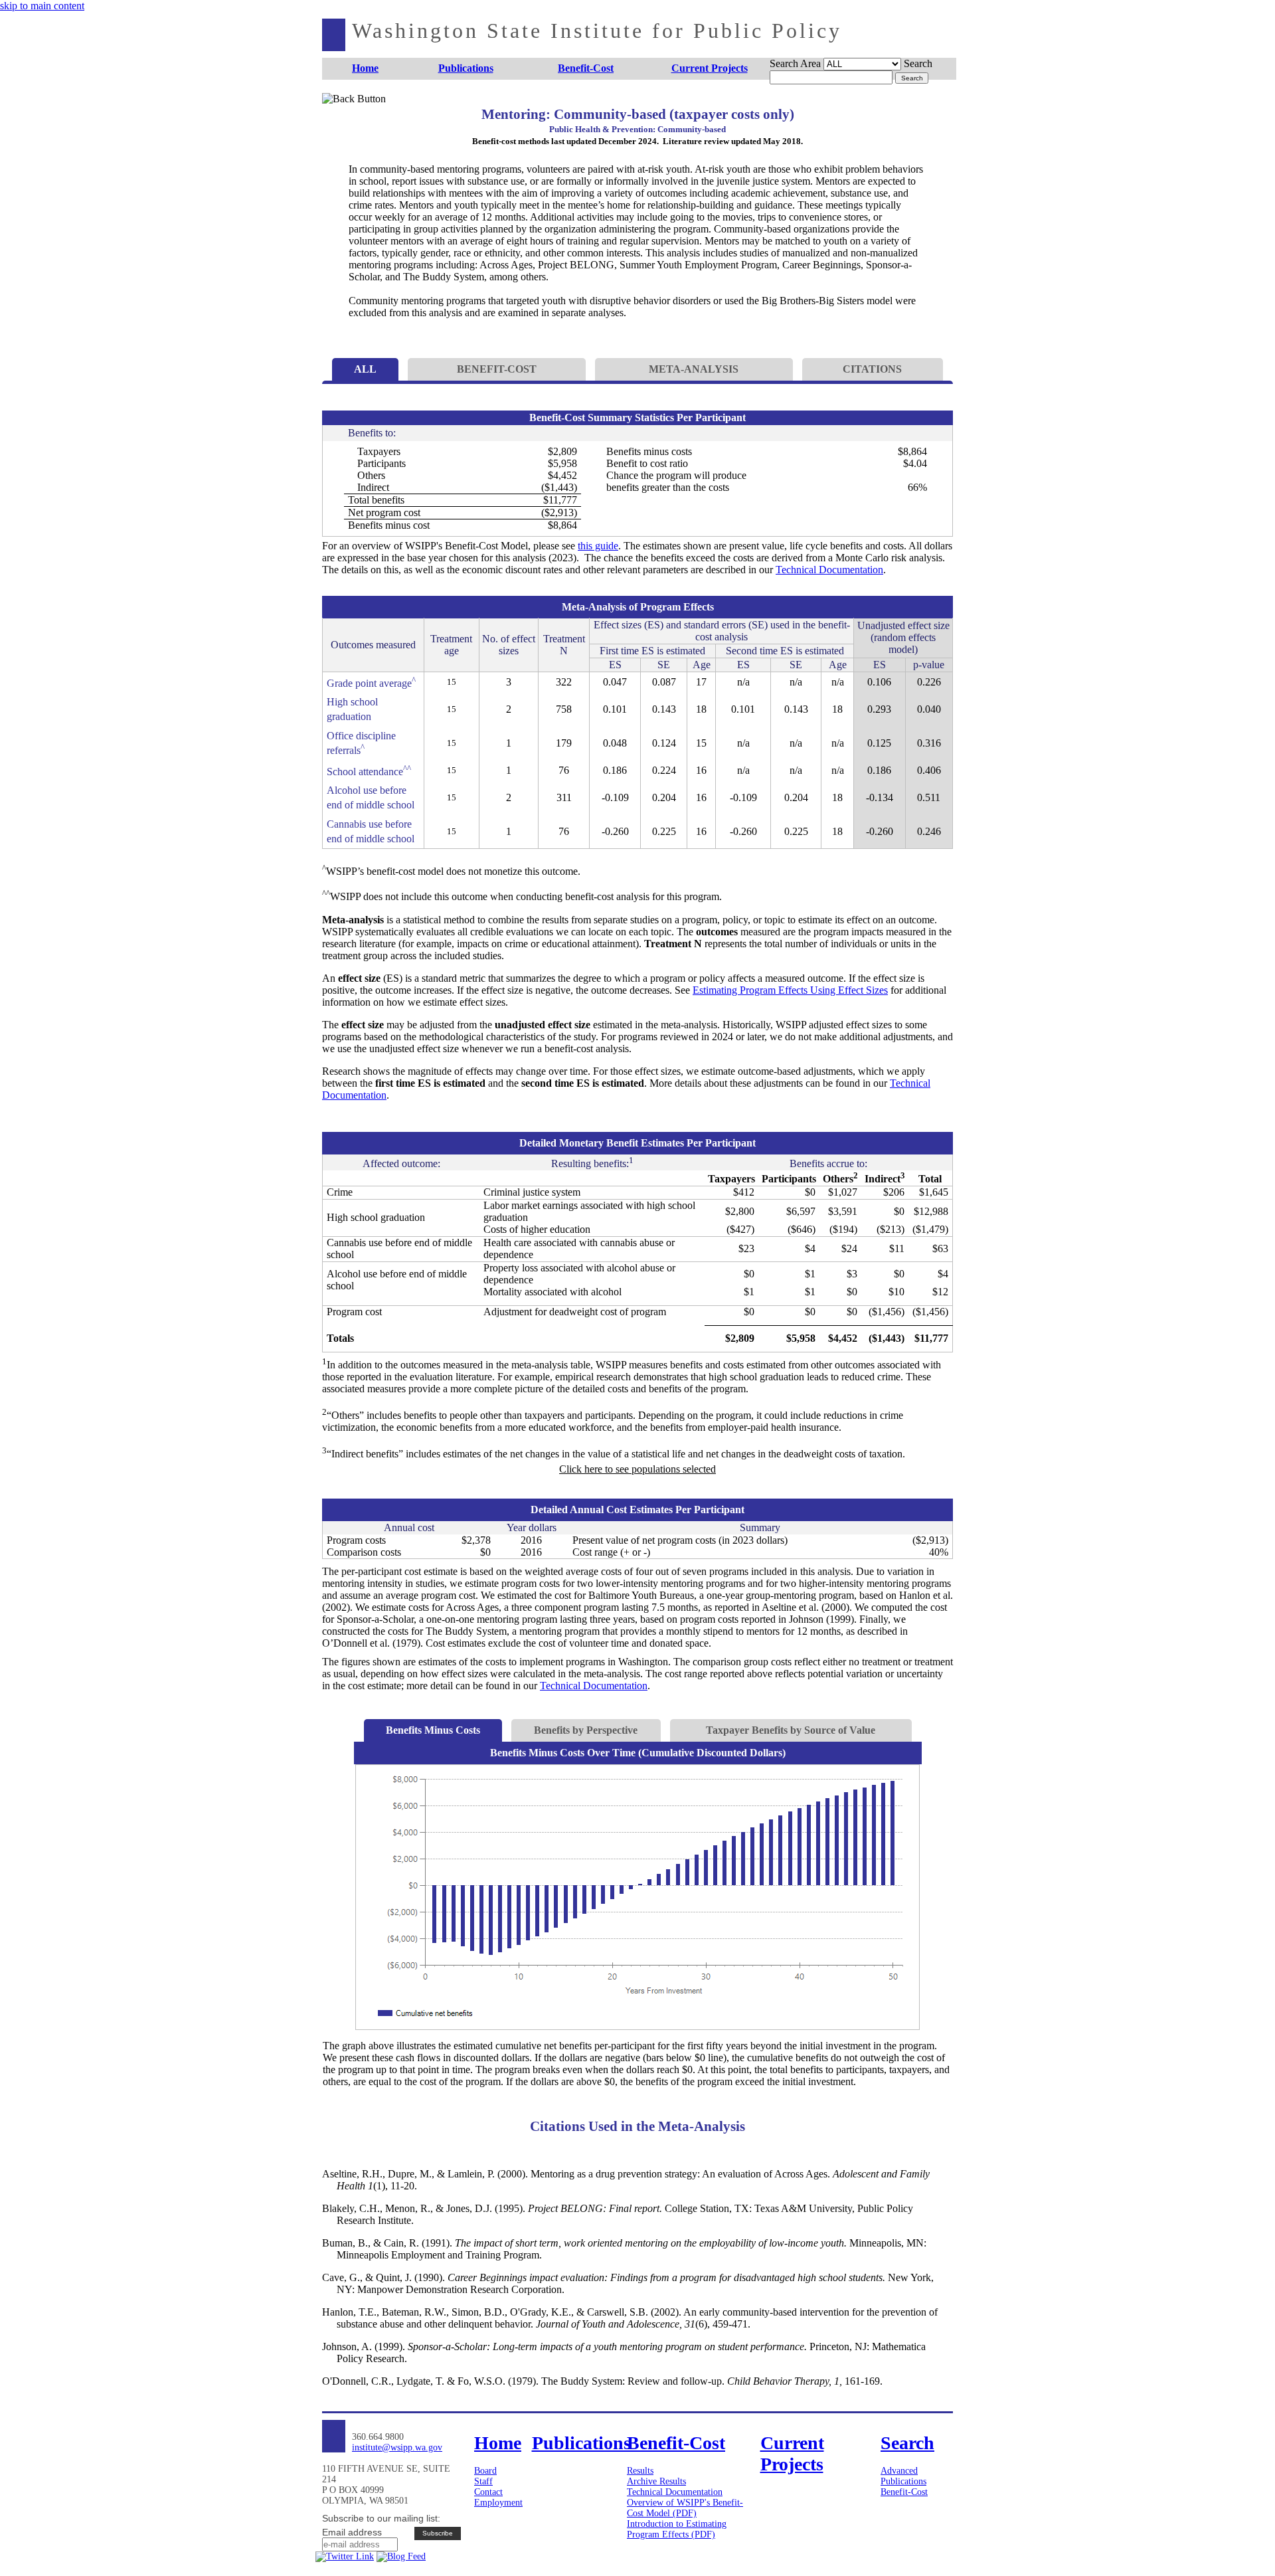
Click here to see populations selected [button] (637, 1469)
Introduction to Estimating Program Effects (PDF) (677, 2529)
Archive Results (656, 2481)
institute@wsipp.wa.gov (397, 2447)
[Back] (344, 115)
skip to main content (42, 6)
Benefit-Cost (904, 2492)
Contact (488, 2492)
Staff (483, 2481)
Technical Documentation (829, 570)
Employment (498, 2503)
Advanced (899, 2471)
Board (485, 2471)
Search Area (795, 63)
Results (640, 2471)
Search (918, 63)
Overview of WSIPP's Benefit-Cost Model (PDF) (685, 2508)
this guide (598, 546)
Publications (903, 2481)
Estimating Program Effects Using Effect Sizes (790, 990)
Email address (352, 2532)
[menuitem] (366, 69)
